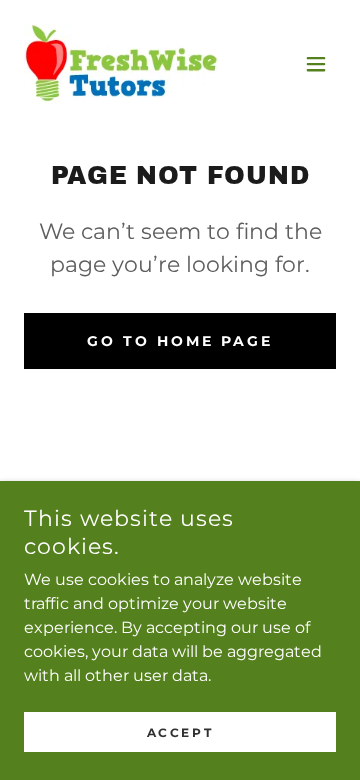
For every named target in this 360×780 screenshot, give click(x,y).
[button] (316, 64)
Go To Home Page (180, 341)
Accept (180, 732)
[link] (121, 64)
